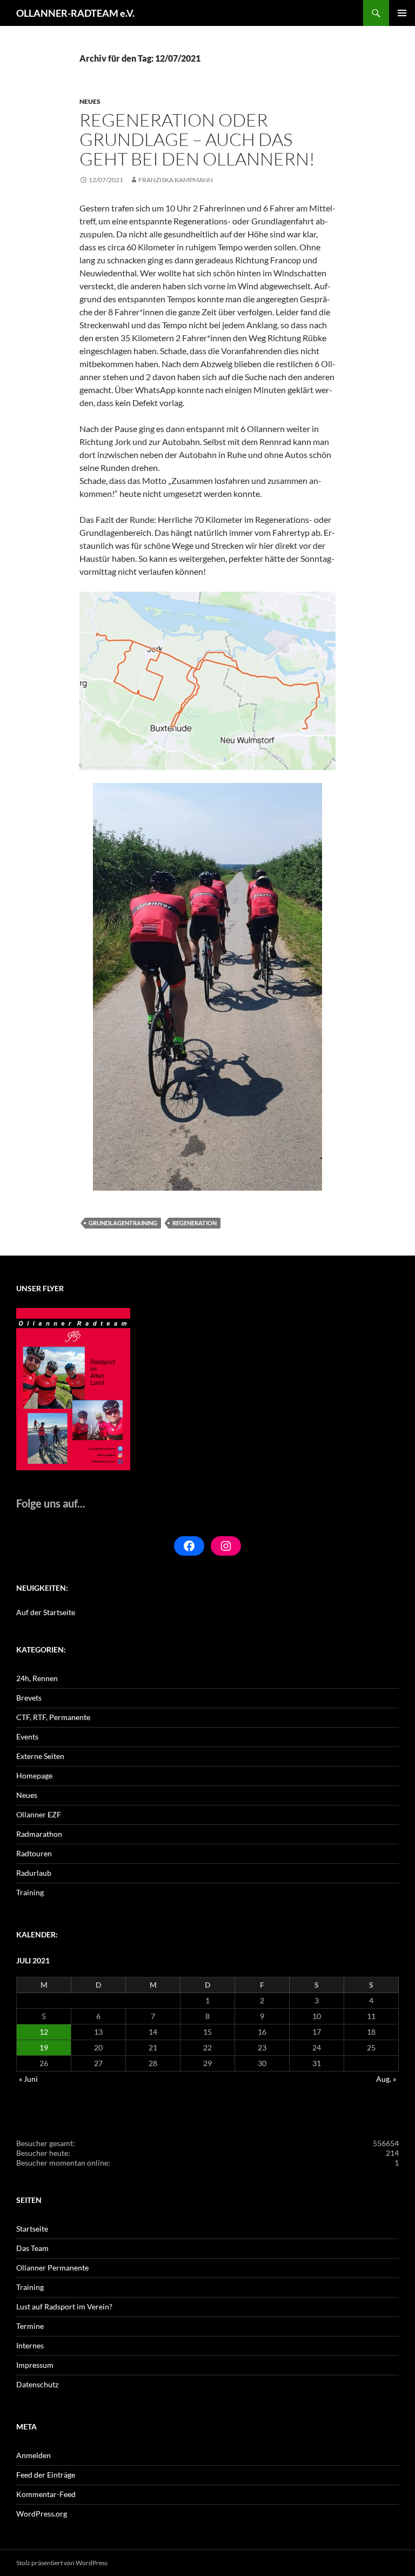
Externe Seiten (40, 1756)
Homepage (34, 1775)
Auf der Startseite (46, 1612)
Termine (30, 2326)
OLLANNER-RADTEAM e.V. (75, 13)
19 (44, 2047)
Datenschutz (37, 2384)
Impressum (35, 2365)
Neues (90, 101)
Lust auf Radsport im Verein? (64, 2306)
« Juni (28, 2079)
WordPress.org (42, 2514)
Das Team (32, 2248)
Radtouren (34, 1853)
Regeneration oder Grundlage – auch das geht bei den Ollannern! (197, 139)
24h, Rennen (37, 1678)
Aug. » (386, 2079)
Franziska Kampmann (176, 180)
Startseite (32, 2229)
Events (27, 1737)
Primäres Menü (402, 13)
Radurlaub (34, 1873)
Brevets (29, 1698)
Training (30, 1892)
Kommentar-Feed (46, 2494)
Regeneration (195, 1223)
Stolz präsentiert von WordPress (62, 2563)
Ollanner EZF (39, 1814)
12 (44, 2032)
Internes (30, 2345)
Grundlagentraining (123, 1223)
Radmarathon (39, 1834)
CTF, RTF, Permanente (53, 1717)
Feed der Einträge (46, 2475)
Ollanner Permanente (52, 2268)
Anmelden (34, 2455)
